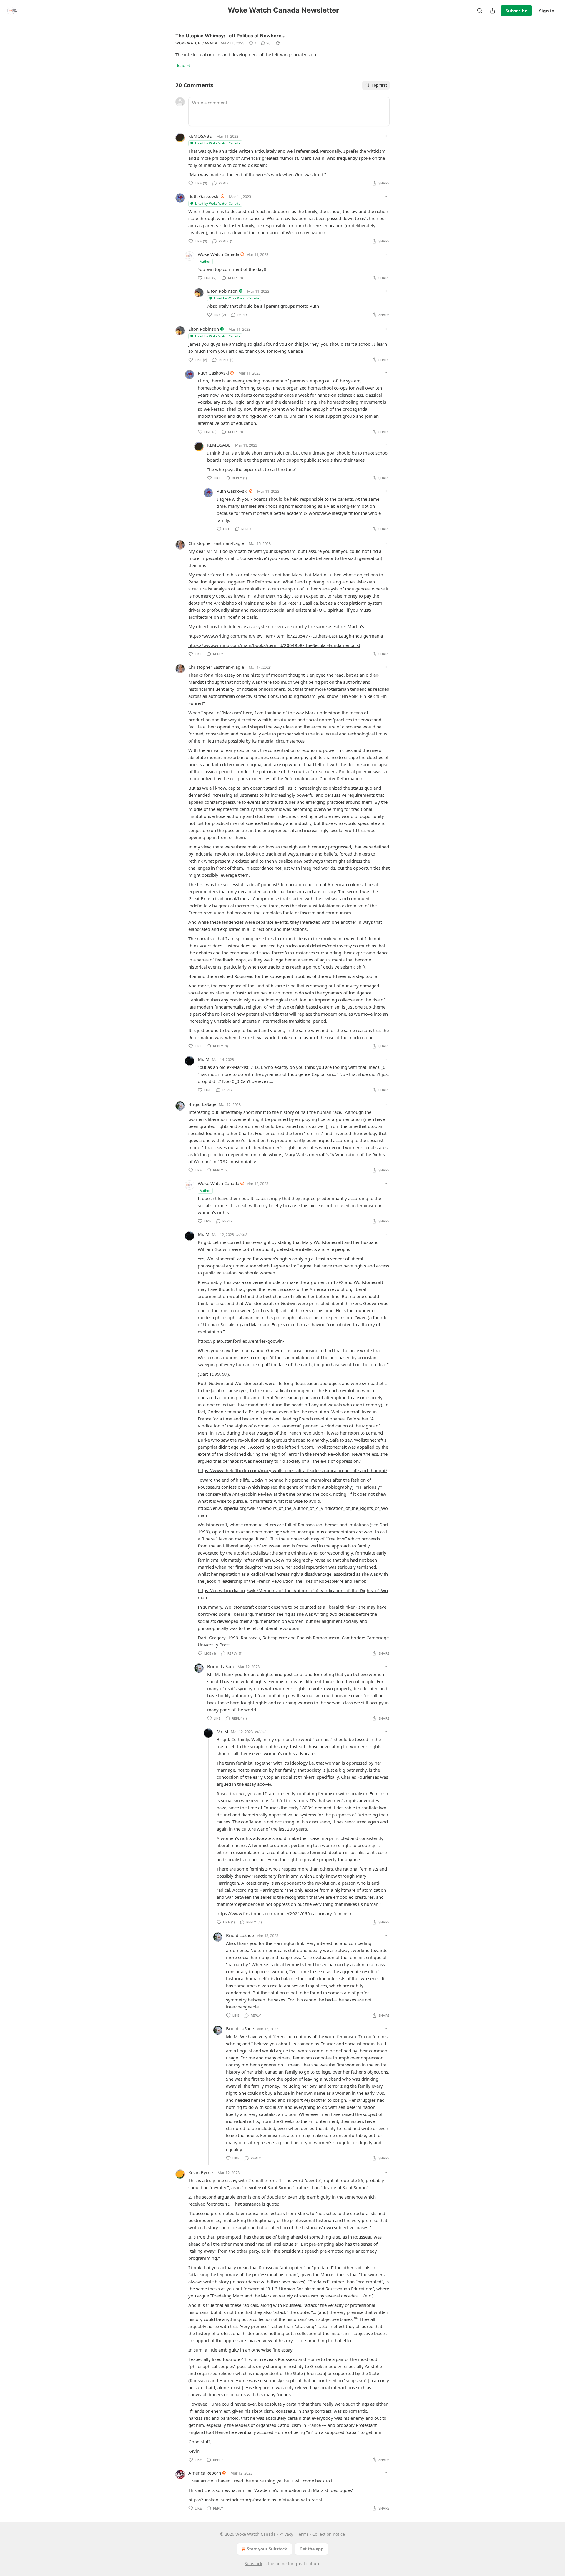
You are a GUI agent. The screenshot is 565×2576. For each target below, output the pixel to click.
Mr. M (204, 1059)
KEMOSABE (200, 136)
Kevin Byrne (201, 2172)
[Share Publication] (493, 11)
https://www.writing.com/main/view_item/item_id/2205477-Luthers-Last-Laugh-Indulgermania (286, 636)
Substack (253, 2563)
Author (205, 261)
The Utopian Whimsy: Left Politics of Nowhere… (230, 36)
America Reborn (205, 2473)
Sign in (547, 11)
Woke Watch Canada (196, 43)
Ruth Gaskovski (204, 196)
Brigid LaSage (202, 1104)
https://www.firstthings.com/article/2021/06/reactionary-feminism (285, 1913)
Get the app (311, 2549)
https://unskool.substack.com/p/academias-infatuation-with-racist (255, 2500)
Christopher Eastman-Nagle (216, 543)
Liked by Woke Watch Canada (218, 143)
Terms (303, 2534)
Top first (379, 85)
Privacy (286, 2534)
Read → (183, 65)
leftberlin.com (299, 1447)
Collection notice (329, 2534)
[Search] (480, 11)
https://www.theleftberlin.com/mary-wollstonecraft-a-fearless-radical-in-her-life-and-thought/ (293, 1470)
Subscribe (516, 11)
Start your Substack (267, 2549)
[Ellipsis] (387, 136)
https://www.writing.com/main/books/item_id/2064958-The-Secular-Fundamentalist (274, 645)
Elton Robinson (222, 291)
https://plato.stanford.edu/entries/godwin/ (241, 1341)
